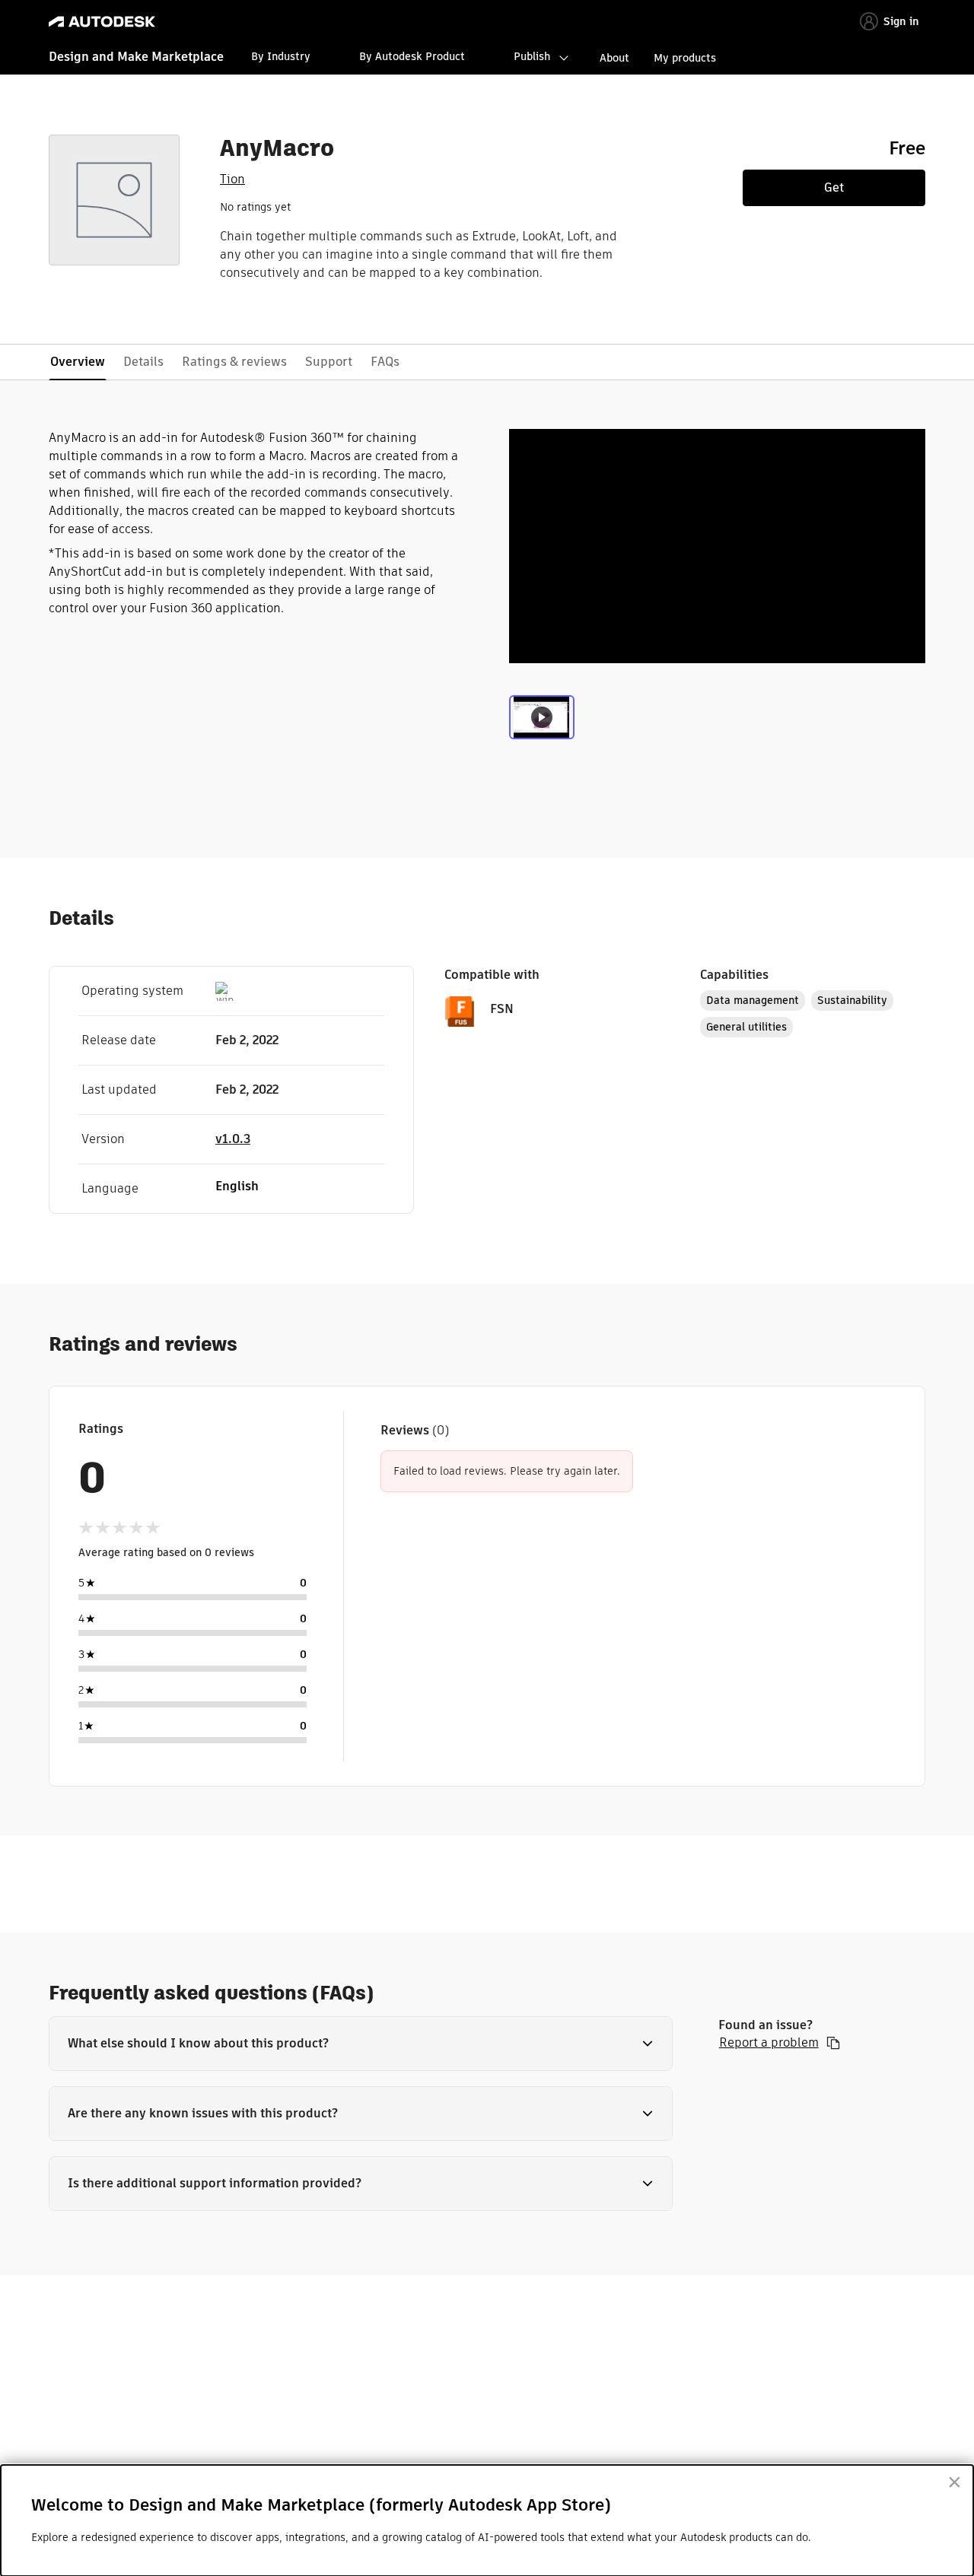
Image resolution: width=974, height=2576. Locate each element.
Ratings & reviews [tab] (234, 362)
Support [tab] (329, 362)
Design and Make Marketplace (136, 57)
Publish (532, 56)
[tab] (542, 727)
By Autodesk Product (412, 56)
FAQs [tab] (385, 362)
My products (685, 58)
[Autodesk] (102, 22)
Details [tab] (143, 362)
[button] (361, 2044)
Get (834, 187)
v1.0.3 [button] (233, 1139)
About (614, 58)
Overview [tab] (78, 362)
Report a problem (769, 2043)
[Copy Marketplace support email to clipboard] (833, 2043)
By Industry (281, 56)
